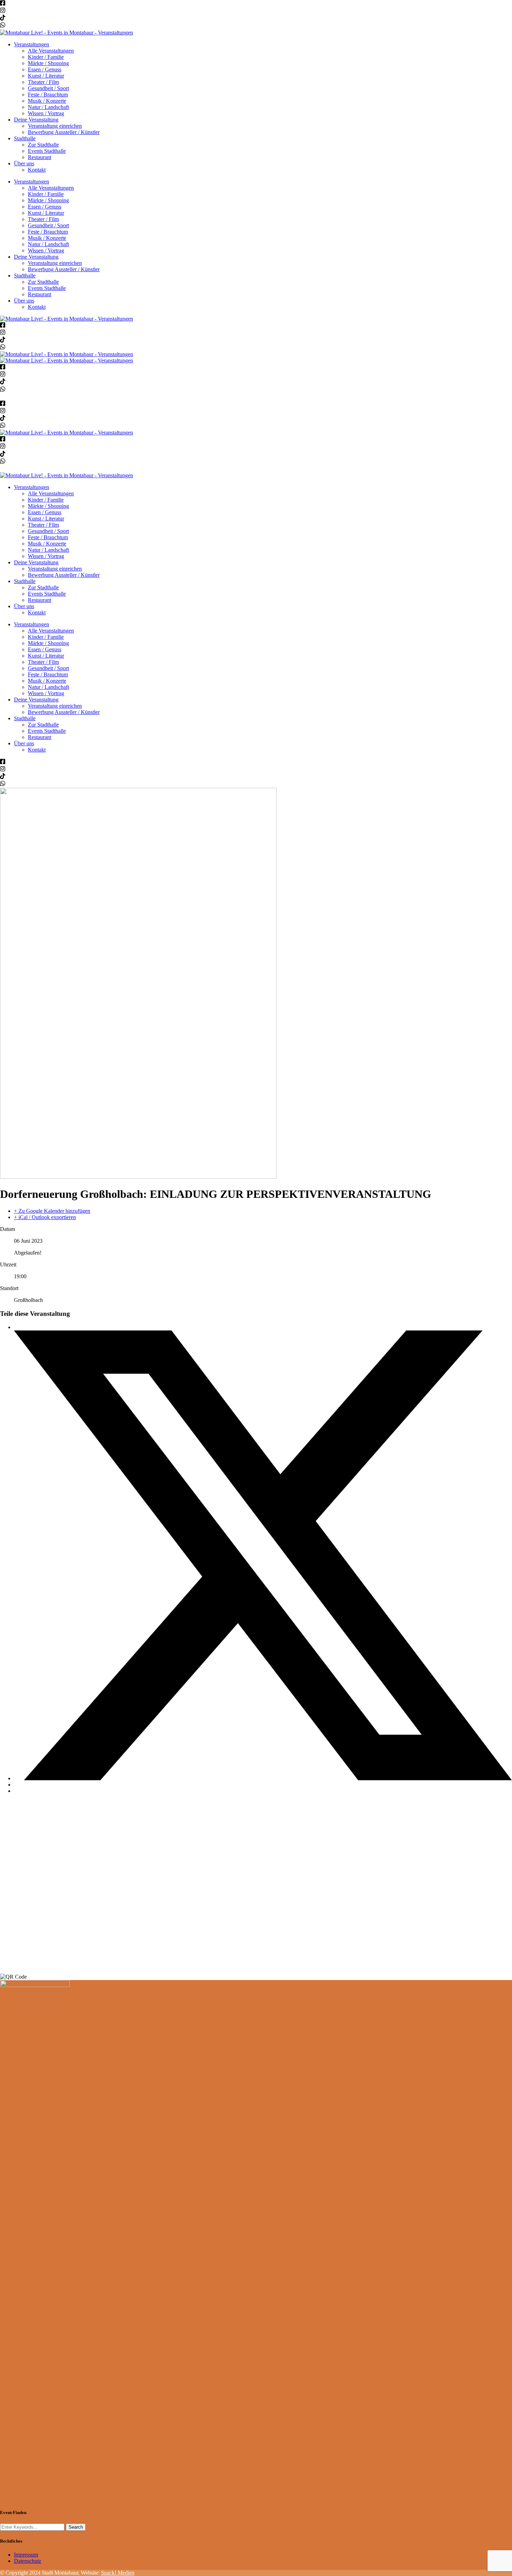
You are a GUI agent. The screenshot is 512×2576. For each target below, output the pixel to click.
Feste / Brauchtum (48, 95)
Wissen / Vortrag (46, 113)
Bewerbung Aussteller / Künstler (64, 132)
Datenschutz (28, 2561)
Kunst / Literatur (46, 76)
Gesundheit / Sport (48, 88)
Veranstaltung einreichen (55, 126)
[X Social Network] (263, 1778)
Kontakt (37, 170)
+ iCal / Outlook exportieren (45, 1217)
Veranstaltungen (32, 44)
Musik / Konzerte (47, 101)
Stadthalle (25, 138)
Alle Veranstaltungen (51, 51)
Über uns (24, 163)
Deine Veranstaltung (36, 120)
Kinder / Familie (46, 57)
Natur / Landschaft (48, 107)
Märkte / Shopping (48, 63)
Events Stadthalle (47, 151)
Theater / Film (43, 82)
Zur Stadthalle (43, 145)
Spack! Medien (118, 2573)
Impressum (26, 2555)
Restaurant (40, 157)
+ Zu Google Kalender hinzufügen (52, 1211)
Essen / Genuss (45, 69)
